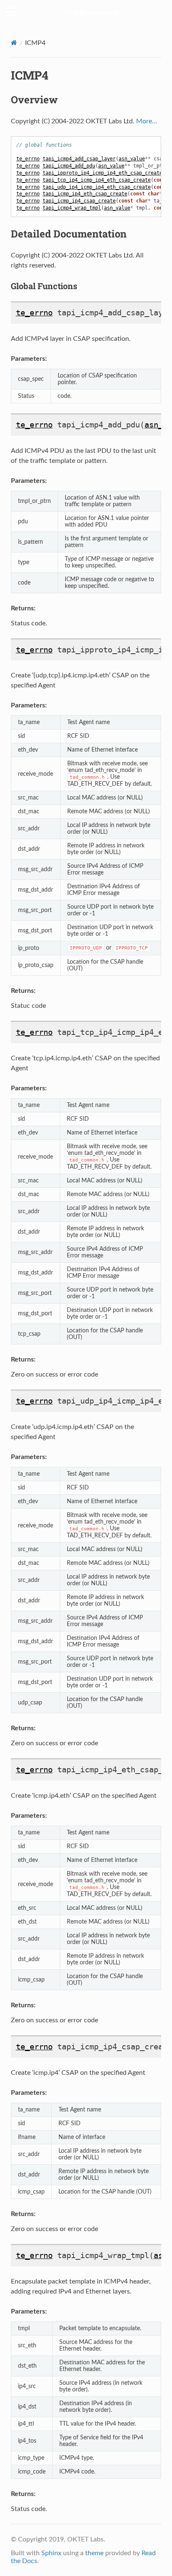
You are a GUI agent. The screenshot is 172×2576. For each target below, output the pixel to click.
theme (94, 2553)
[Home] (14, 43)
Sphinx (51, 2553)
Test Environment (92, 13)
